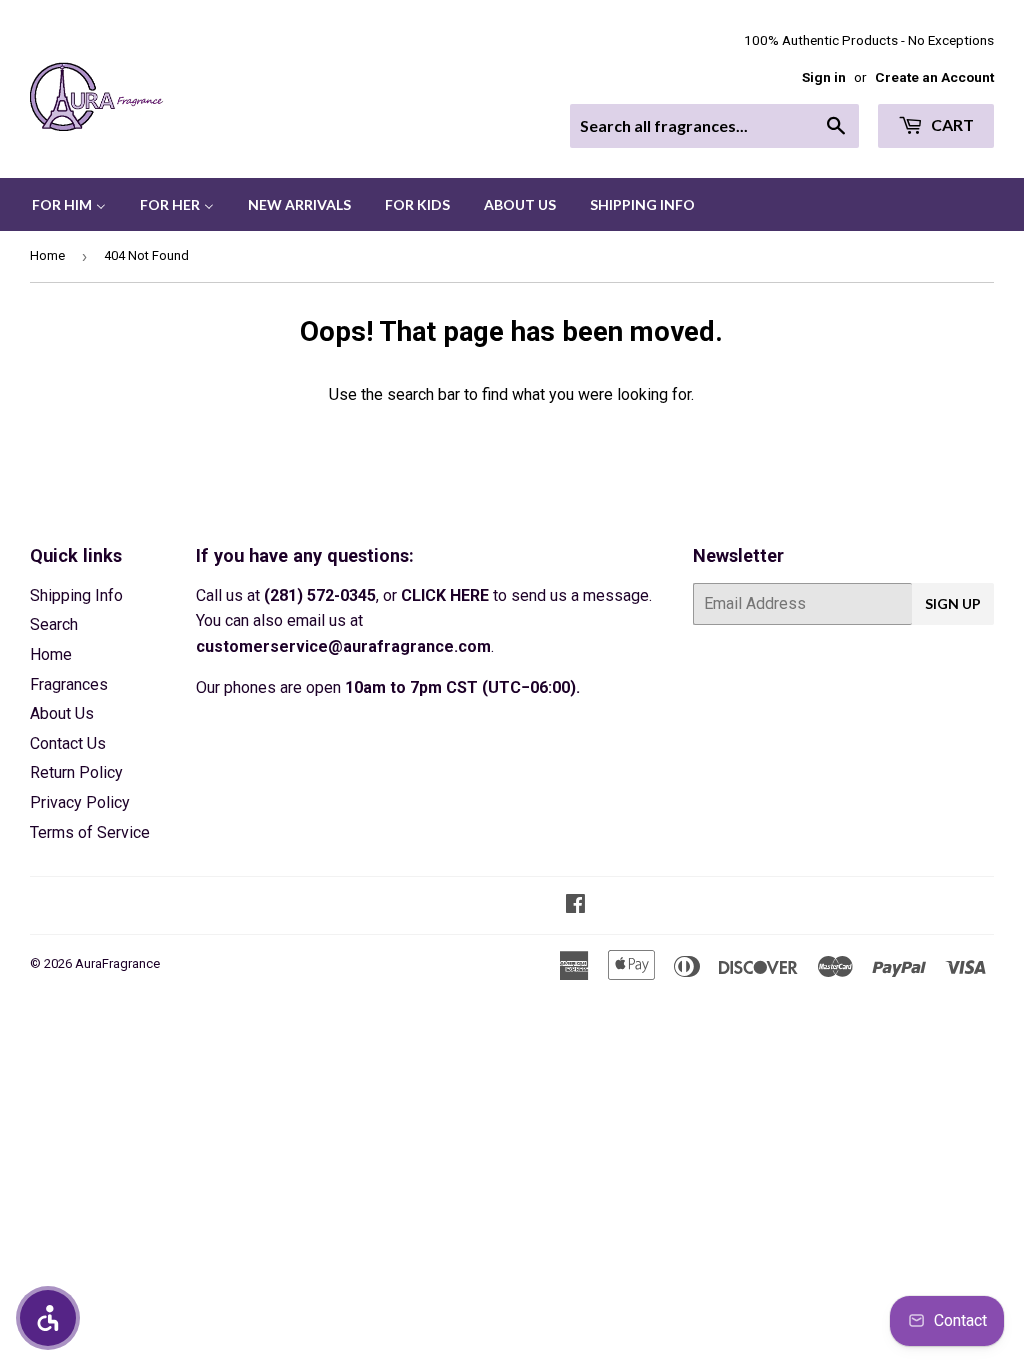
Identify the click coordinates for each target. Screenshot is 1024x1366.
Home (47, 255)
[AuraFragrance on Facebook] (575, 905)
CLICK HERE (445, 595)
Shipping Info (76, 595)
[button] (48, 1318)
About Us (62, 713)
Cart (951, 124)
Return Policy (76, 772)
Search (54, 624)
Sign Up (953, 603)
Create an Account (934, 77)
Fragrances (69, 684)
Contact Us (68, 743)
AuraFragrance (117, 963)
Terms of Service (90, 832)
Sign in (824, 77)
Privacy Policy (80, 802)
